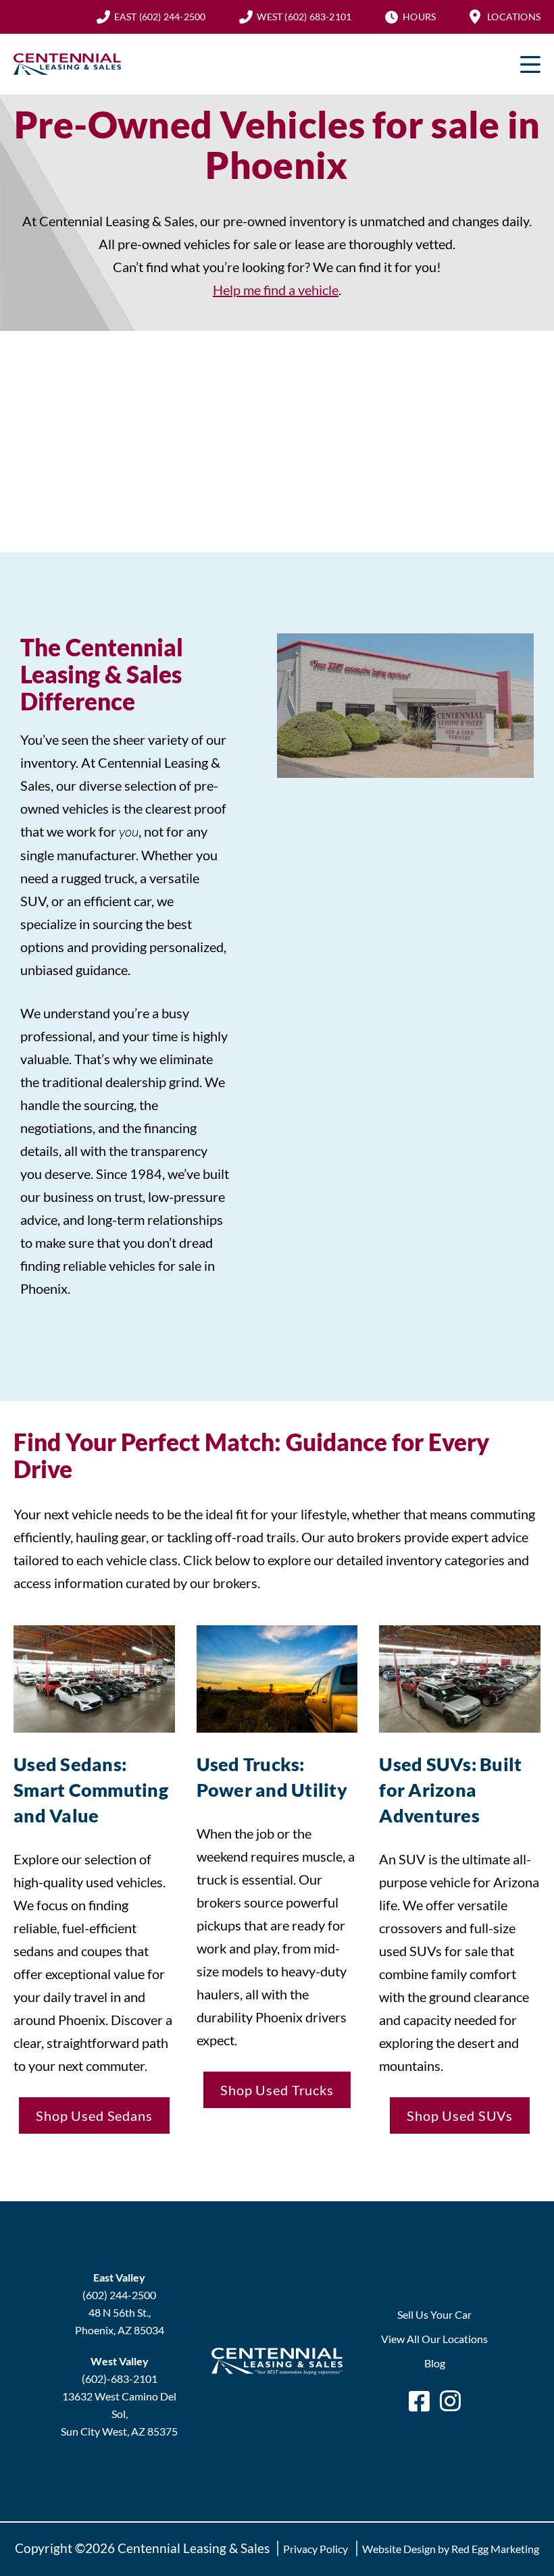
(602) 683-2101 (304, 17)
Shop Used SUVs (460, 2115)
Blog (435, 2363)
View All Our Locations (434, 2339)
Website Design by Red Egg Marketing (451, 2549)
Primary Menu (530, 64)
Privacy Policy (316, 2549)
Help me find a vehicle (276, 290)
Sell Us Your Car (434, 2314)
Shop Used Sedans (94, 2115)
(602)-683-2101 (120, 2378)
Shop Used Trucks (277, 2090)
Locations (514, 17)
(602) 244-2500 (160, 17)
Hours (419, 17)
